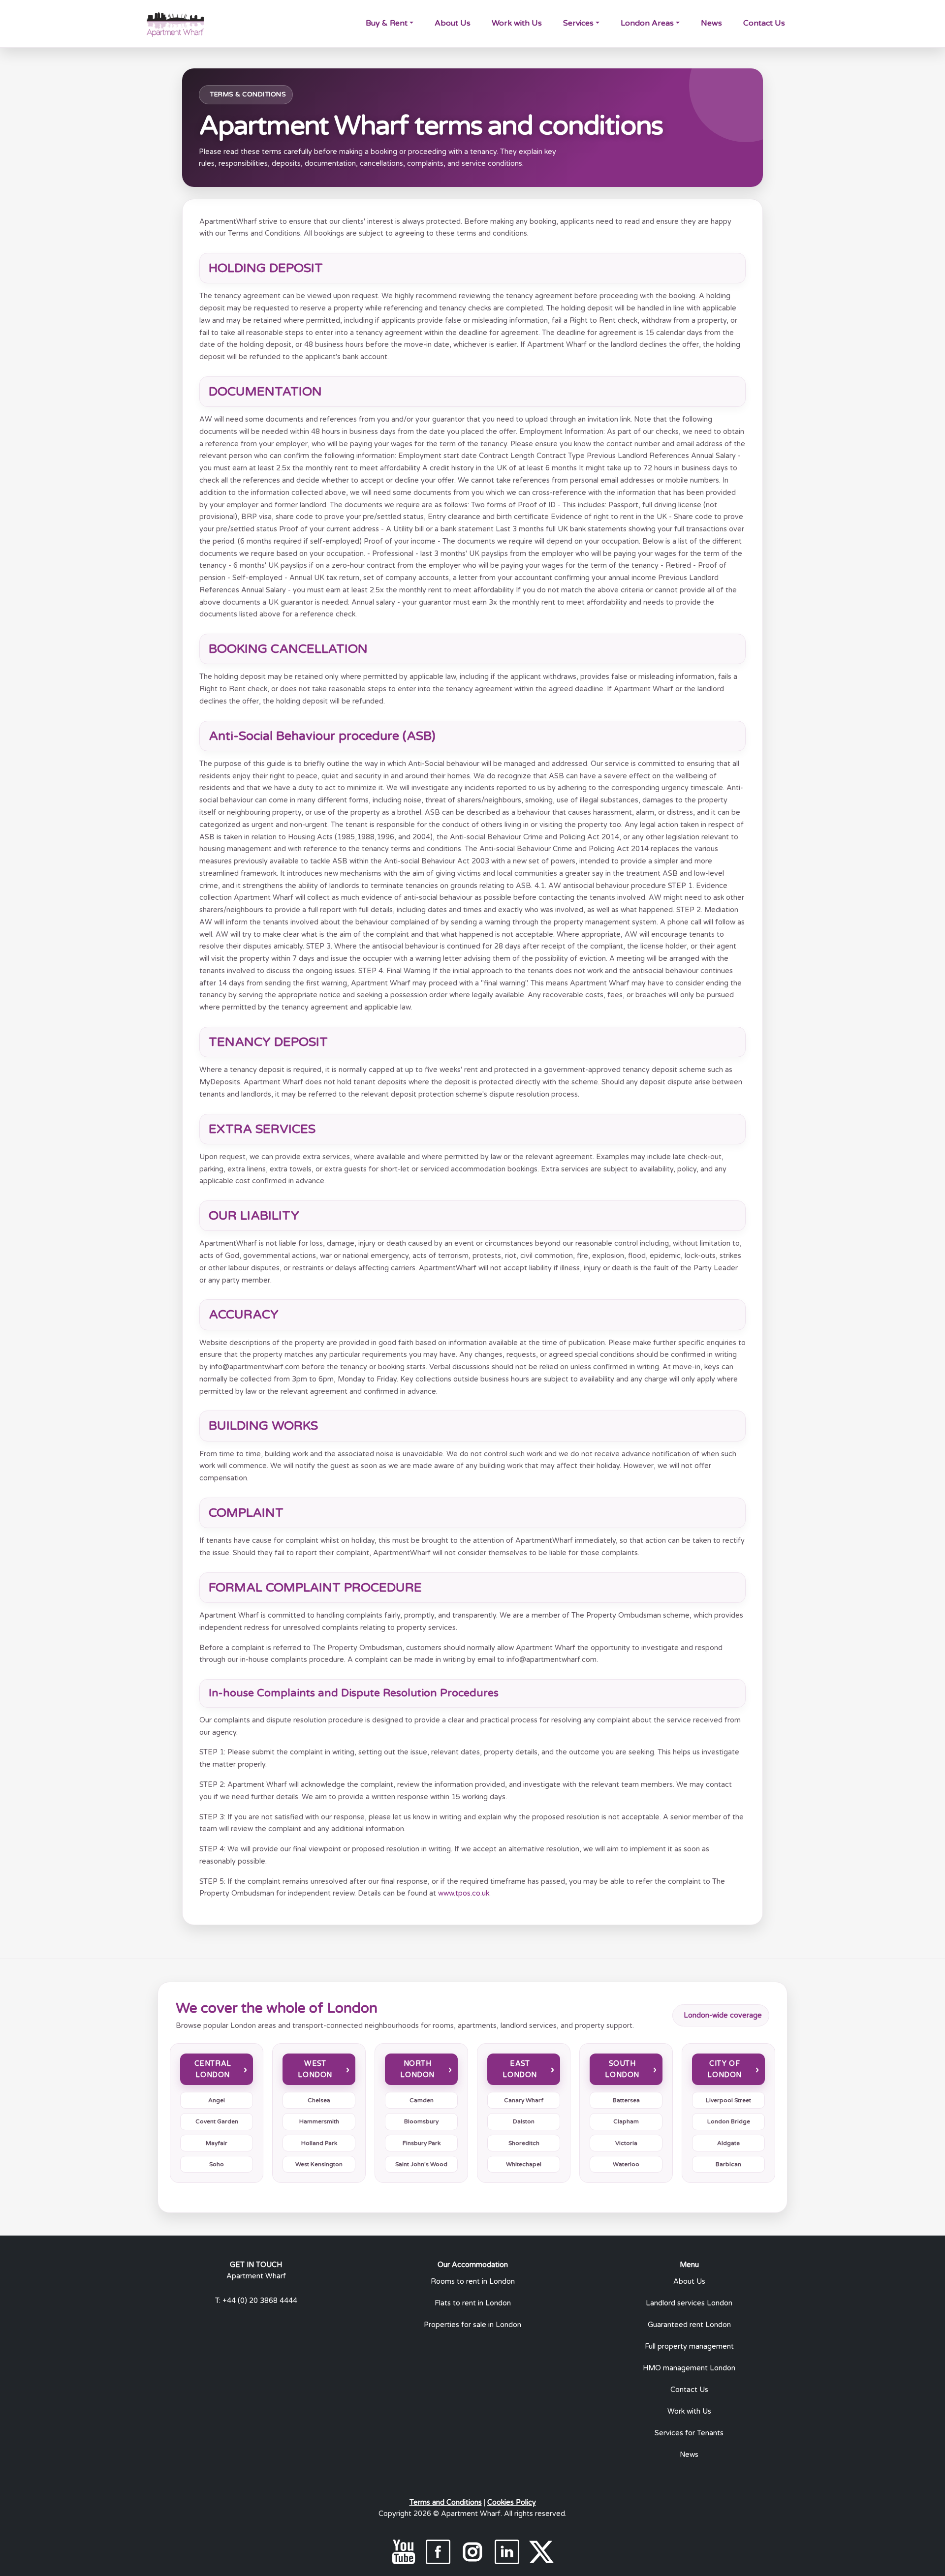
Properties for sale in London (472, 2325)
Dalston (524, 2121)
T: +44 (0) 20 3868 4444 (256, 2301)
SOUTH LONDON (622, 2069)
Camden (422, 2100)
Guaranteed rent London (689, 2325)
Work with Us (517, 23)
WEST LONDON (315, 2069)
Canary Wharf (524, 2100)
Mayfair (217, 2143)
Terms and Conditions (446, 2502)
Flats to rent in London (473, 2303)
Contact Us (764, 23)
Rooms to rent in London (473, 2282)
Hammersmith (319, 2121)
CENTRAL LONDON (213, 2069)
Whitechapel (524, 2164)
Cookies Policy (512, 2502)
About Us (453, 23)
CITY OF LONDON (724, 2069)
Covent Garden (217, 2121)
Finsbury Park (422, 2143)
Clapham (626, 2121)
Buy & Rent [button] (387, 23)
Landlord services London (689, 2303)
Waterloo (626, 2164)
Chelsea (319, 2100)
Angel (217, 2100)
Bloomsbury (421, 2121)
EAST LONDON (520, 2069)
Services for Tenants (689, 2433)
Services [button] (578, 23)
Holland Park (319, 2143)
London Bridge (729, 2121)
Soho (217, 2164)
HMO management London (689, 2368)
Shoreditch (524, 2143)
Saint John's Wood (421, 2164)
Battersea (626, 2100)
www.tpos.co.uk (464, 1893)
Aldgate (728, 2143)
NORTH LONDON (417, 2069)
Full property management (689, 2346)
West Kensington (319, 2164)
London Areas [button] (647, 23)
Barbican (728, 2164)
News (711, 23)
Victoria (626, 2143)
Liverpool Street (728, 2100)
